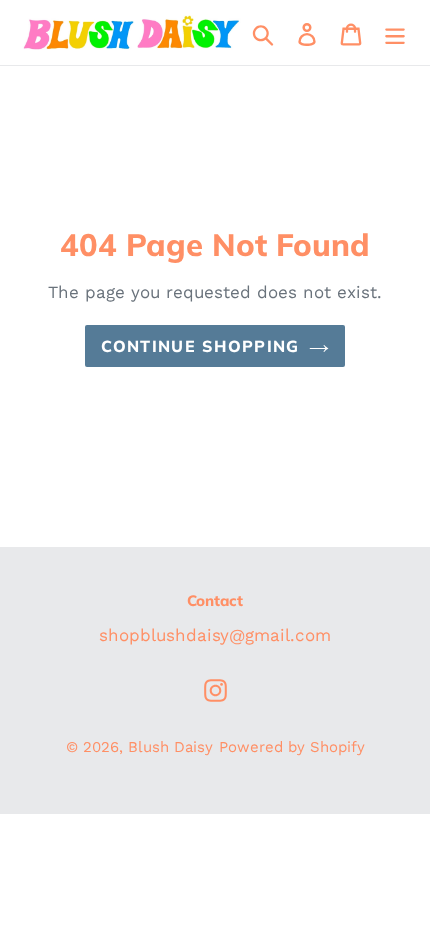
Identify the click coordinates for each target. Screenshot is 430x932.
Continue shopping (200, 346)
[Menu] (395, 32)
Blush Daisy (170, 747)
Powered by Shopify (292, 747)
